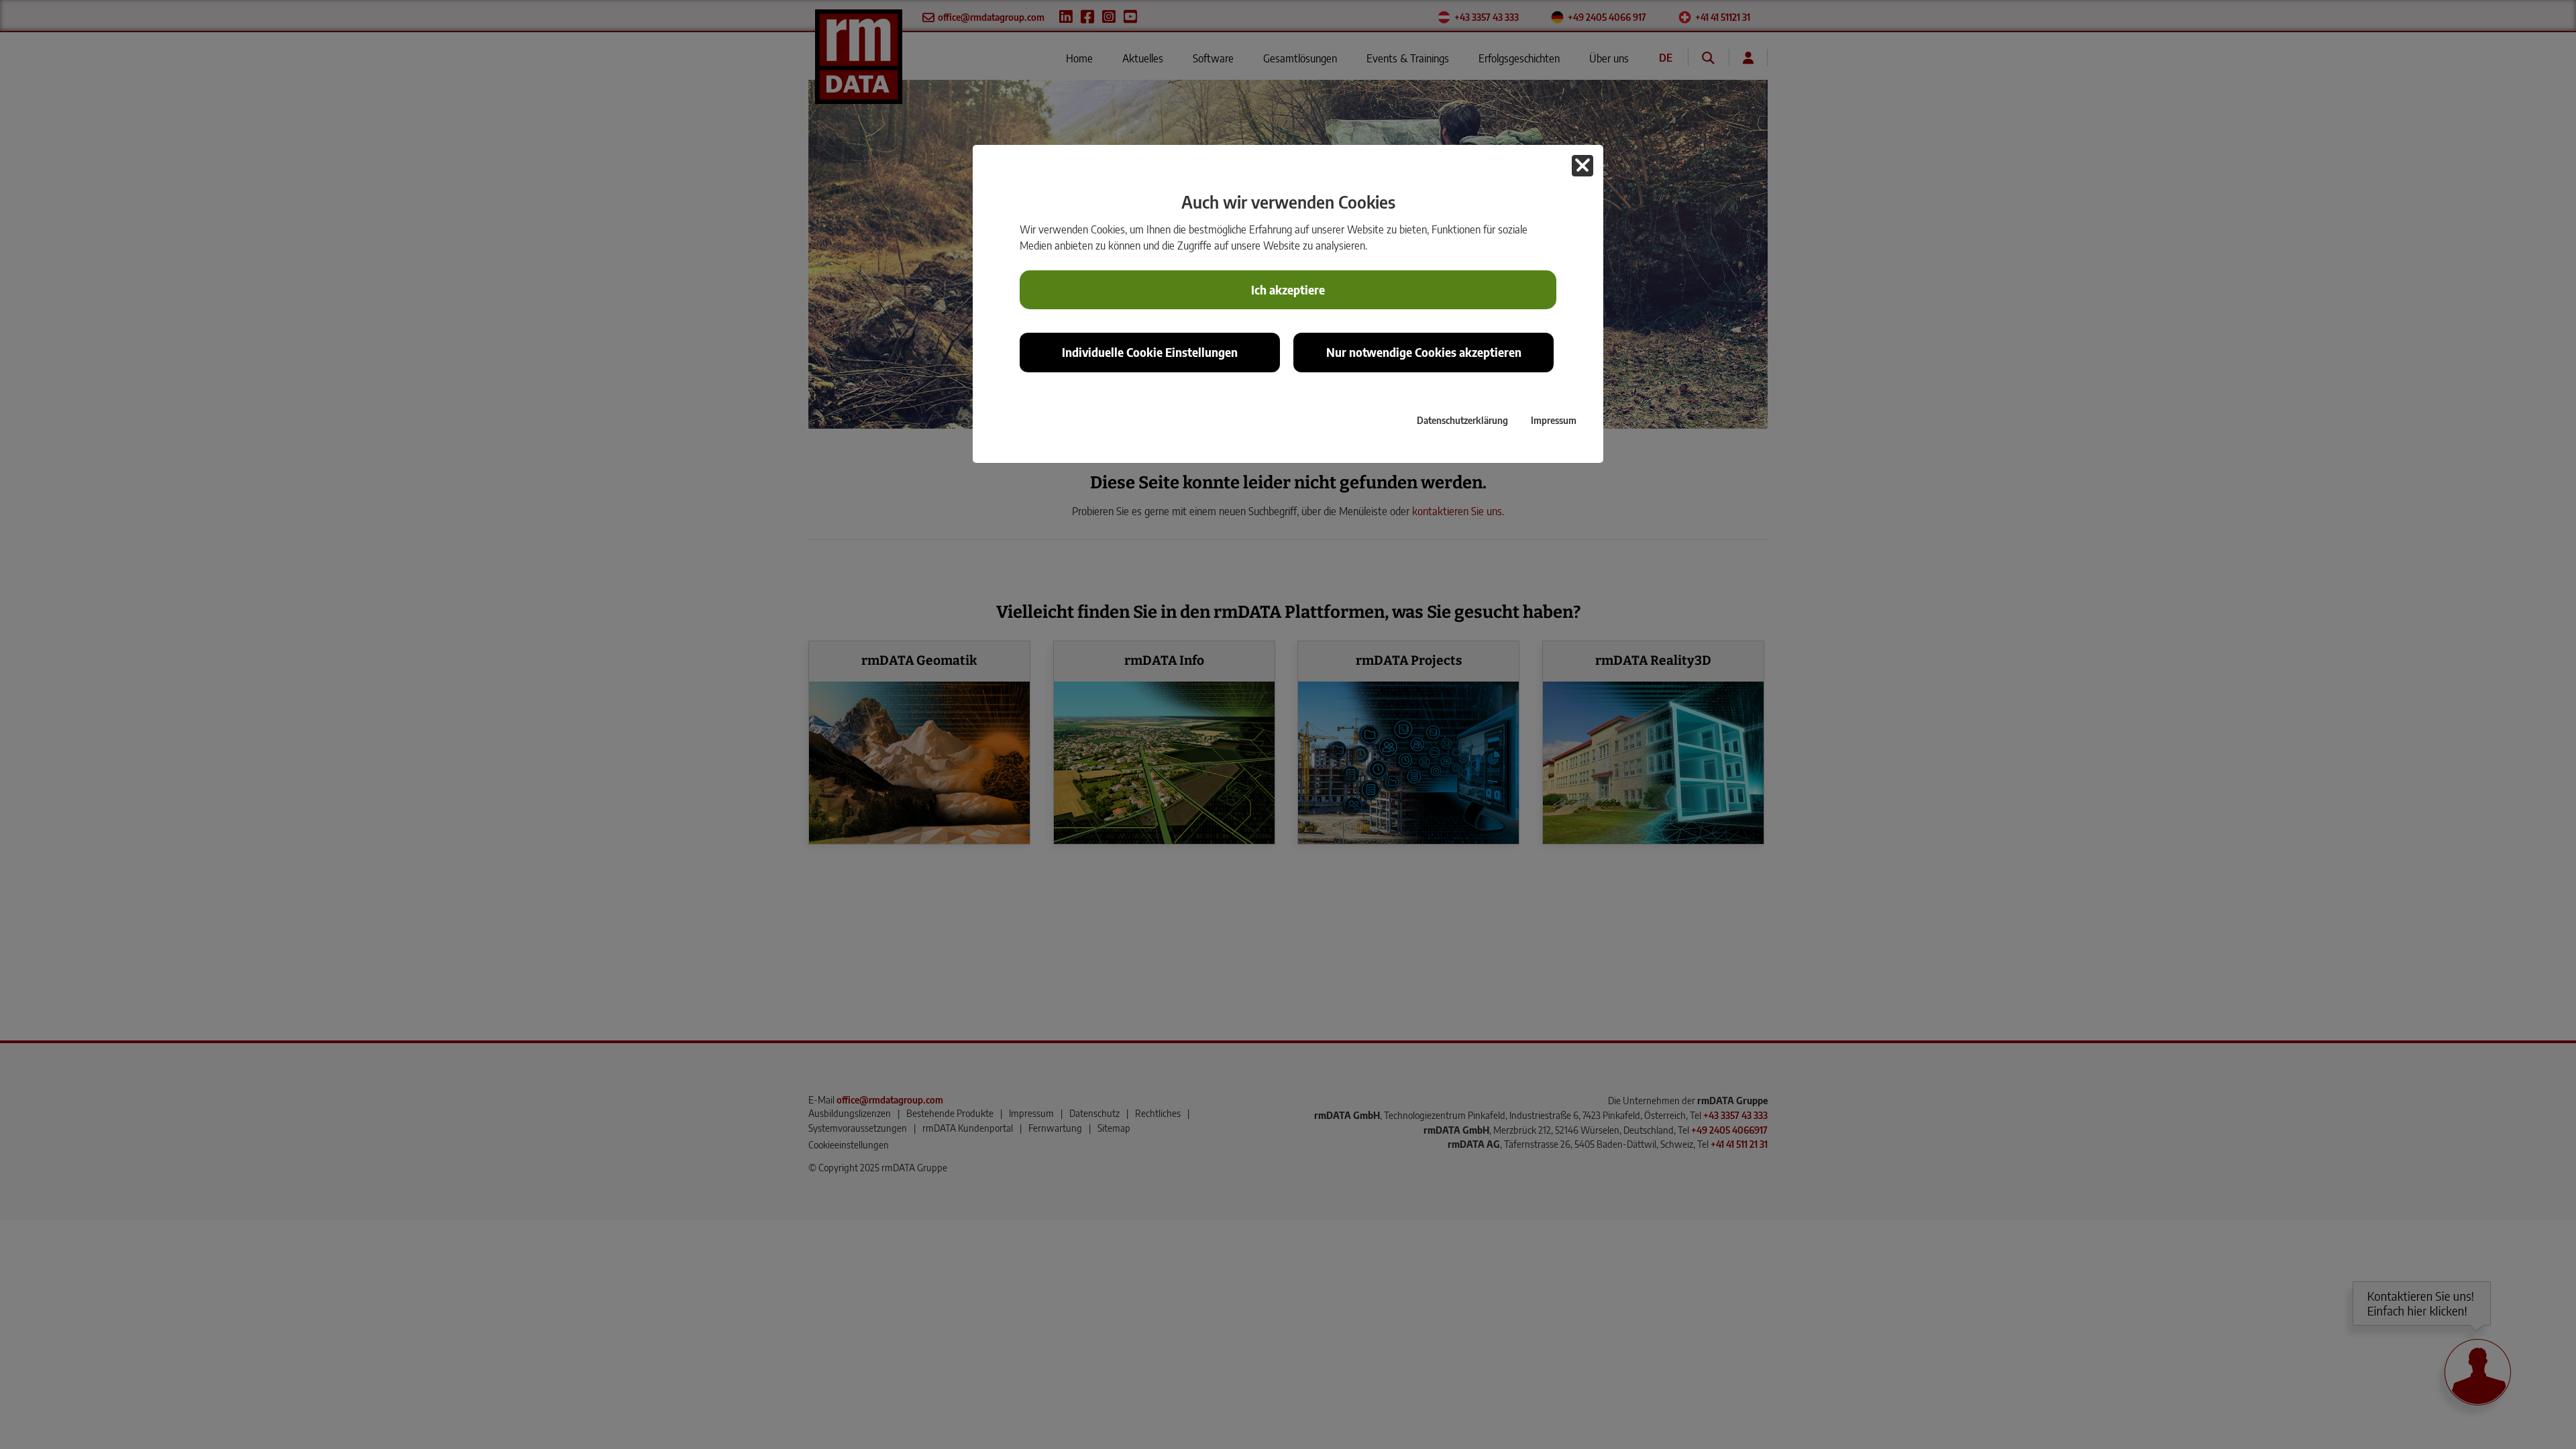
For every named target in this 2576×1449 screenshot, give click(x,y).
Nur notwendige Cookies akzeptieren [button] (1424, 352)
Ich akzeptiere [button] (1288, 290)
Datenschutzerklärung (1462, 420)
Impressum (1554, 420)
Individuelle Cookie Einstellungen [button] (1150, 352)
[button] (1582, 166)
